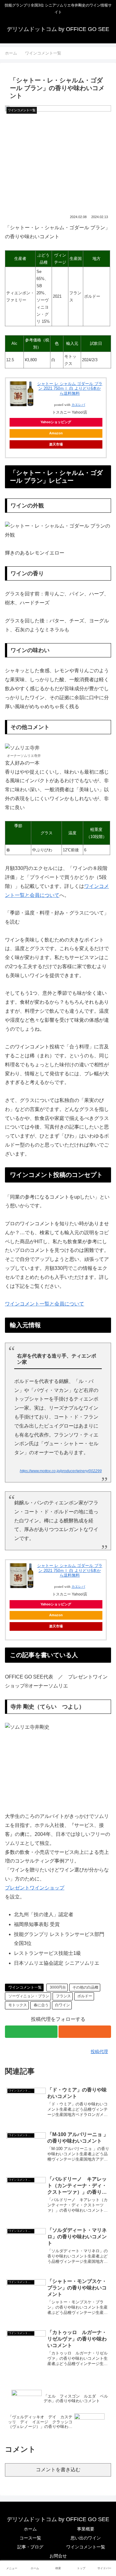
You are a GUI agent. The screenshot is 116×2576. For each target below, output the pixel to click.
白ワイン (62, 2005)
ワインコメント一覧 (25, 1987)
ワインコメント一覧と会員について (45, 1304)
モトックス (18, 2005)
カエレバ (78, 405)
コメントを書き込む (58, 2470)
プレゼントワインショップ (35, 1888)
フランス (63, 1996)
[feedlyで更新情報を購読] (31, 2032)
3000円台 (58, 1987)
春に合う (41, 2005)
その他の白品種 (85, 1987)
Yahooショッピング (56, 422)
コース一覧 (30, 2538)
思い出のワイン (86, 2538)
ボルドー (85, 1996)
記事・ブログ (30, 2547)
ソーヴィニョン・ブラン (29, 1996)
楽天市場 (56, 444)
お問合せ (58, 2556)
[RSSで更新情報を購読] (85, 2032)
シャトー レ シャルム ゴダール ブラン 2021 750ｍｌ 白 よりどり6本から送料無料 (70, 388)
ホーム (30, 2529)
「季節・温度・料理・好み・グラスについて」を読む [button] (57, 917)
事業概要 (86, 2529)
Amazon (56, 433)
